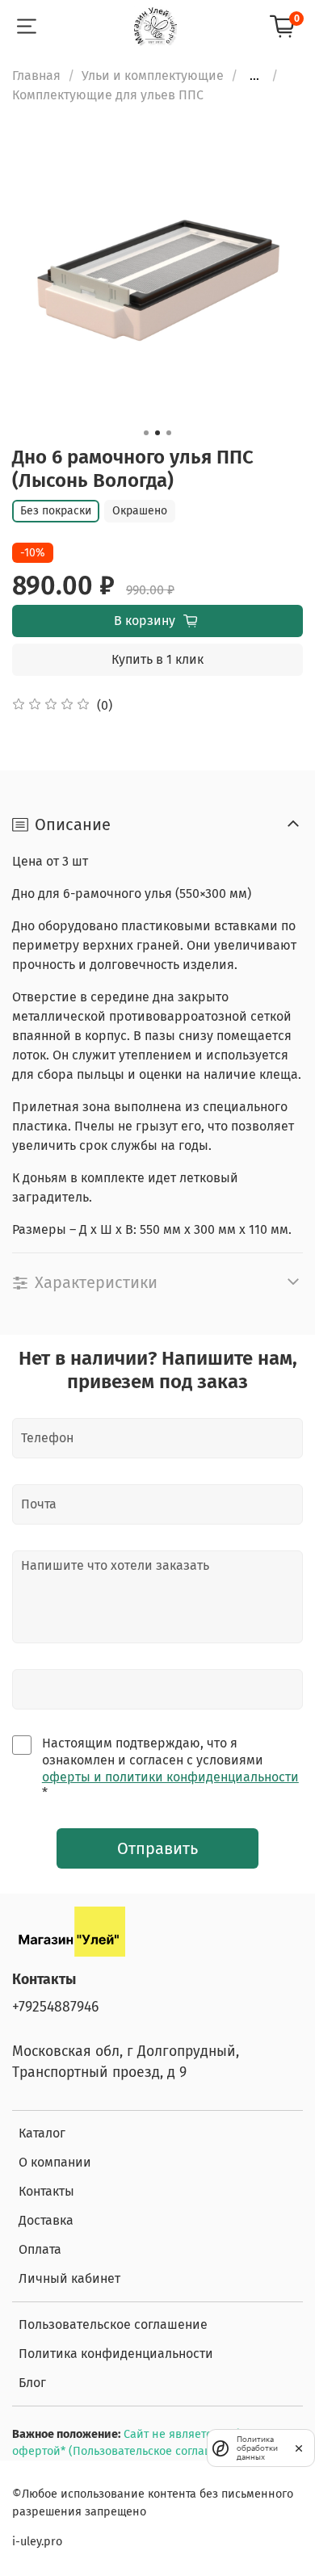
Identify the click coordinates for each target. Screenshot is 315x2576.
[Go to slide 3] (169, 433)
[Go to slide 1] (146, 433)
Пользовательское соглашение (113, 2324)
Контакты (46, 2191)
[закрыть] (299, 2448)
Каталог (42, 2133)
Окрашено (140, 511)
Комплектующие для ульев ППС (108, 95)
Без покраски (56, 511)
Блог (32, 2383)
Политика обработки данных (257, 2448)
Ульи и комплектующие (153, 76)
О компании (55, 2162)
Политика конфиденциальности (116, 2354)
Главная (36, 76)
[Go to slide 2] (157, 433)
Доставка (46, 2220)
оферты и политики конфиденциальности (170, 1777)
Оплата (40, 2249)
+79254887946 (55, 2007)
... (254, 76)
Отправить (157, 1848)
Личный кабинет (69, 2278)
